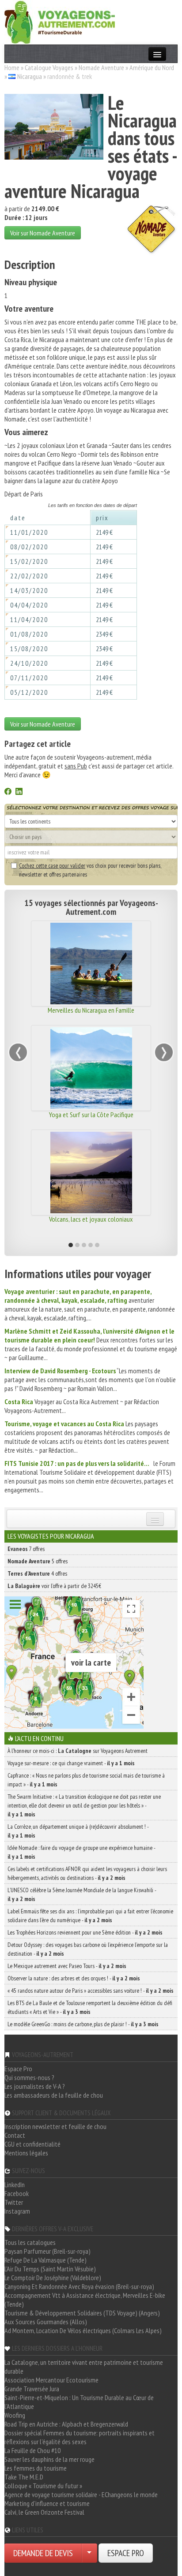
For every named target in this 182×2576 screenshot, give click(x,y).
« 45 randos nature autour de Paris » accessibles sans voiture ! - (91, 1991)
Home (12, 67)
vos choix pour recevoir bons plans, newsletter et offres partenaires (90, 870)
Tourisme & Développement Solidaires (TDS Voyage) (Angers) (82, 2313)
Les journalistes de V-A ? (35, 2086)
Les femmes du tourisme (36, 2468)
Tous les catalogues (30, 2242)
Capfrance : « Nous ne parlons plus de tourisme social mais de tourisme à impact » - (86, 1780)
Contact (15, 2135)
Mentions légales (26, 2153)
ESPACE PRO (126, 2553)
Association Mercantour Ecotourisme (51, 2380)
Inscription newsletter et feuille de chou (55, 2126)
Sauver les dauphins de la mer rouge (49, 2459)
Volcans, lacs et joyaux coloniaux (91, 1219)
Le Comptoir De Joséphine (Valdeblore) (53, 2278)
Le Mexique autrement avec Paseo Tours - (67, 1966)
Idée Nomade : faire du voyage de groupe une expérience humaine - (81, 1852)
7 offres (26, 1549)
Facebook (17, 2193)
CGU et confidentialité (32, 2144)
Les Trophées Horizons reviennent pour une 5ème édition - (85, 1932)
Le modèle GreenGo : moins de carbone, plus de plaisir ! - (83, 2024)
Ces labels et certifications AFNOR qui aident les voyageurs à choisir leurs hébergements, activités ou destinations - (87, 1873)
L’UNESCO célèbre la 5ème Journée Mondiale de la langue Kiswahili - (82, 1894)
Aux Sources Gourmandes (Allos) (46, 2322)
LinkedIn (15, 2185)
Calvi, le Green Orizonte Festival (44, 2512)
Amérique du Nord (152, 67)
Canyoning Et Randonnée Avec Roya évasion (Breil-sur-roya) (79, 2286)
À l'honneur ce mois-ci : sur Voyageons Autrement (78, 1751)
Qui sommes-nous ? (29, 2077)
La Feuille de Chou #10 (32, 2450)
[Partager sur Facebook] (8, 792)
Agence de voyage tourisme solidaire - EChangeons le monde (81, 2494)
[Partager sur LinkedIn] (19, 792)
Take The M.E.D (24, 2477)
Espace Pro (18, 2069)
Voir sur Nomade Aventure (43, 233)
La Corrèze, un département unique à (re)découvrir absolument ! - (78, 1831)
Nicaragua (30, 76)
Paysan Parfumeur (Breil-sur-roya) (47, 2251)
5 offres (38, 1561)
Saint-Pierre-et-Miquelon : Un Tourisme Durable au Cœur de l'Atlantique (79, 2402)
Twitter (14, 2202)
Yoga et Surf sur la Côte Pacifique (91, 1115)
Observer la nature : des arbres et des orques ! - (74, 1978)
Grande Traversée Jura (32, 2389)
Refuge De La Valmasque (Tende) (45, 2260)
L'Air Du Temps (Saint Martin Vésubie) (50, 2269)
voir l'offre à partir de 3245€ (54, 1586)
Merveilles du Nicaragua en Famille (91, 1010)
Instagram (17, 2211)
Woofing (15, 2415)
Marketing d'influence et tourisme (47, 2503)
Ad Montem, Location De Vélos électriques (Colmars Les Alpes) (83, 2330)
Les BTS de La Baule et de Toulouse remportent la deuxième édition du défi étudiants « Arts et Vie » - (90, 2007)
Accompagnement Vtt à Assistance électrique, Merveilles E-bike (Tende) (85, 2300)
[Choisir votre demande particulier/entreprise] (89, 2553)
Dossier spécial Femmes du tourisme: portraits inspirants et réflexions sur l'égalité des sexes (80, 2437)
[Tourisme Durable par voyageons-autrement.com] (60, 21)
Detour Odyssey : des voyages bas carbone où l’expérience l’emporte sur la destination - (88, 1949)
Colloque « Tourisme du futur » (43, 2486)
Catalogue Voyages (49, 67)
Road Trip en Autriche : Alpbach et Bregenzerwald (66, 2424)
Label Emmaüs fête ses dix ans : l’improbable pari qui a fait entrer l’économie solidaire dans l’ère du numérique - (90, 1916)
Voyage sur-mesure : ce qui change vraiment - (71, 1763)
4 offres (37, 1573)
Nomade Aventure (101, 67)
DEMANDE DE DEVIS (43, 2553)
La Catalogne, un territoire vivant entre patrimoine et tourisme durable (84, 2367)
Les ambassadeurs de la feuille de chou (54, 2095)
